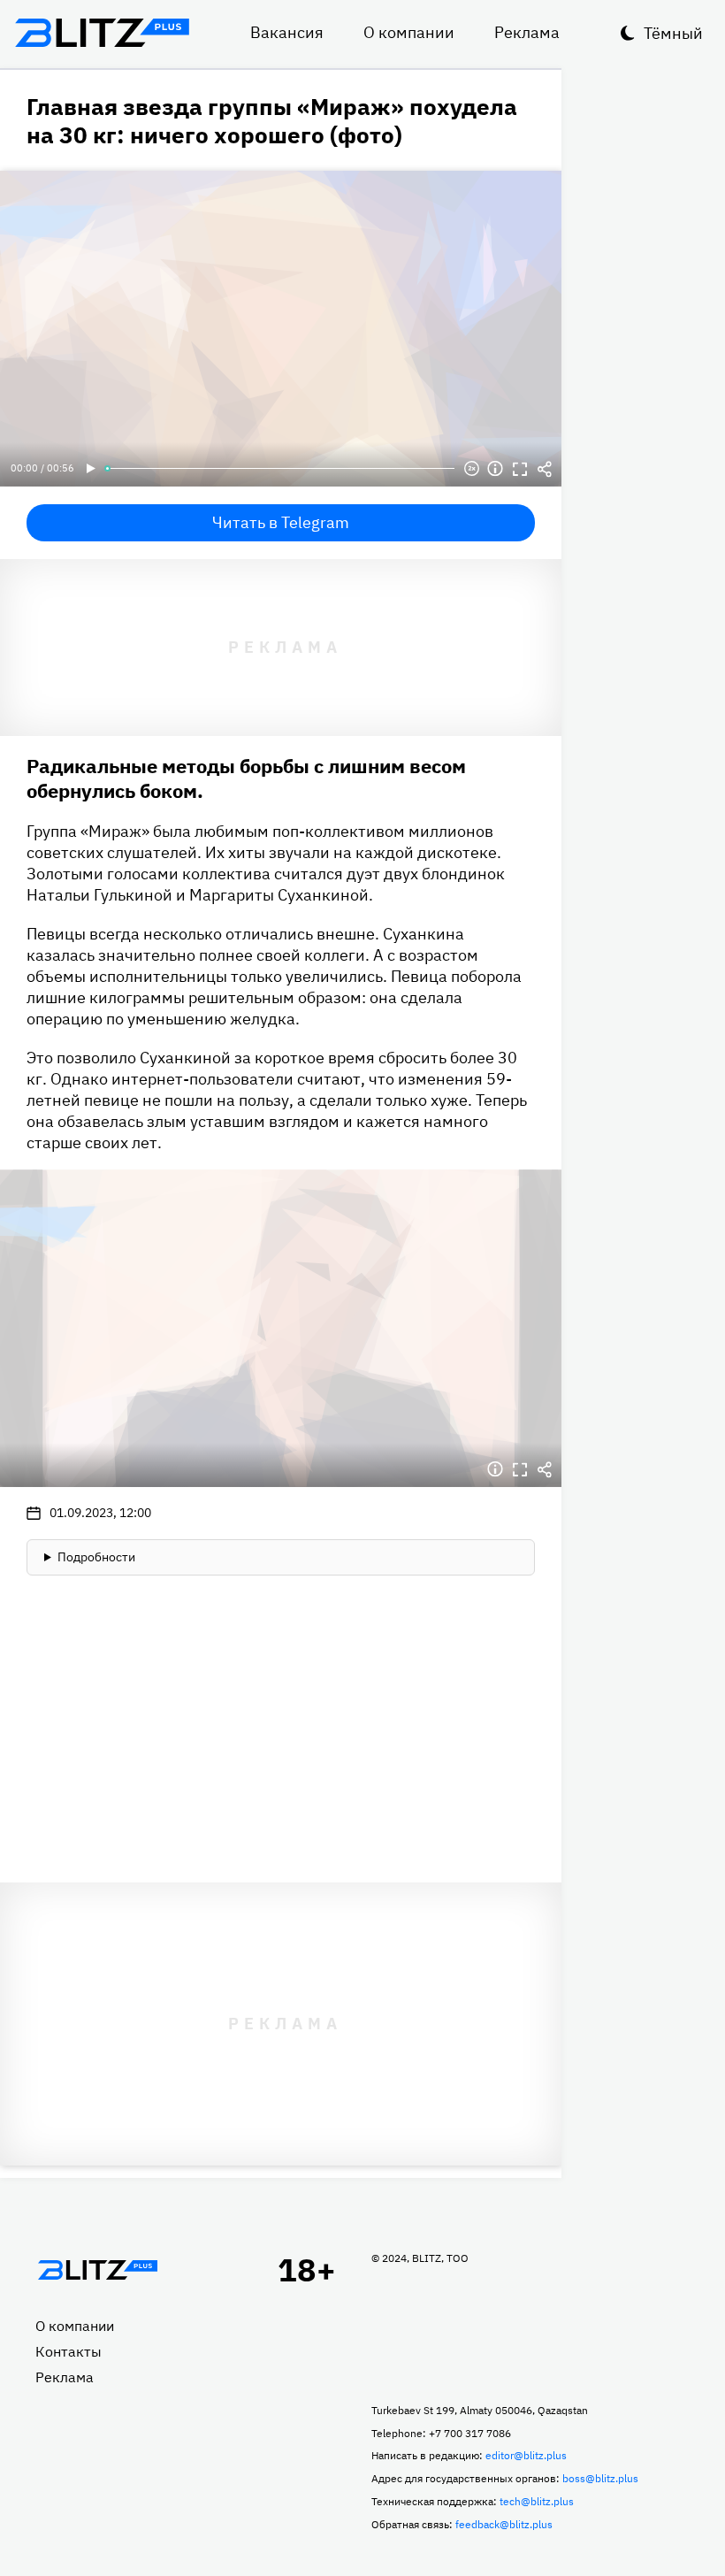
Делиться (545, 469)
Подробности (96, 1557)
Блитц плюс (102, 33)
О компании (409, 32)
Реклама (527, 32)
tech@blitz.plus (537, 2501)
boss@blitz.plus (600, 2478)
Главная (97, 2270)
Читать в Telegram (281, 522)
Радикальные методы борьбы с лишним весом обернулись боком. (246, 778)
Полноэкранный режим (520, 469)
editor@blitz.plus (526, 2455)
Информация (495, 469)
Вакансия (287, 32)
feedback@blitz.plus (504, 2524)
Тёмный (673, 33)
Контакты (69, 2351)
